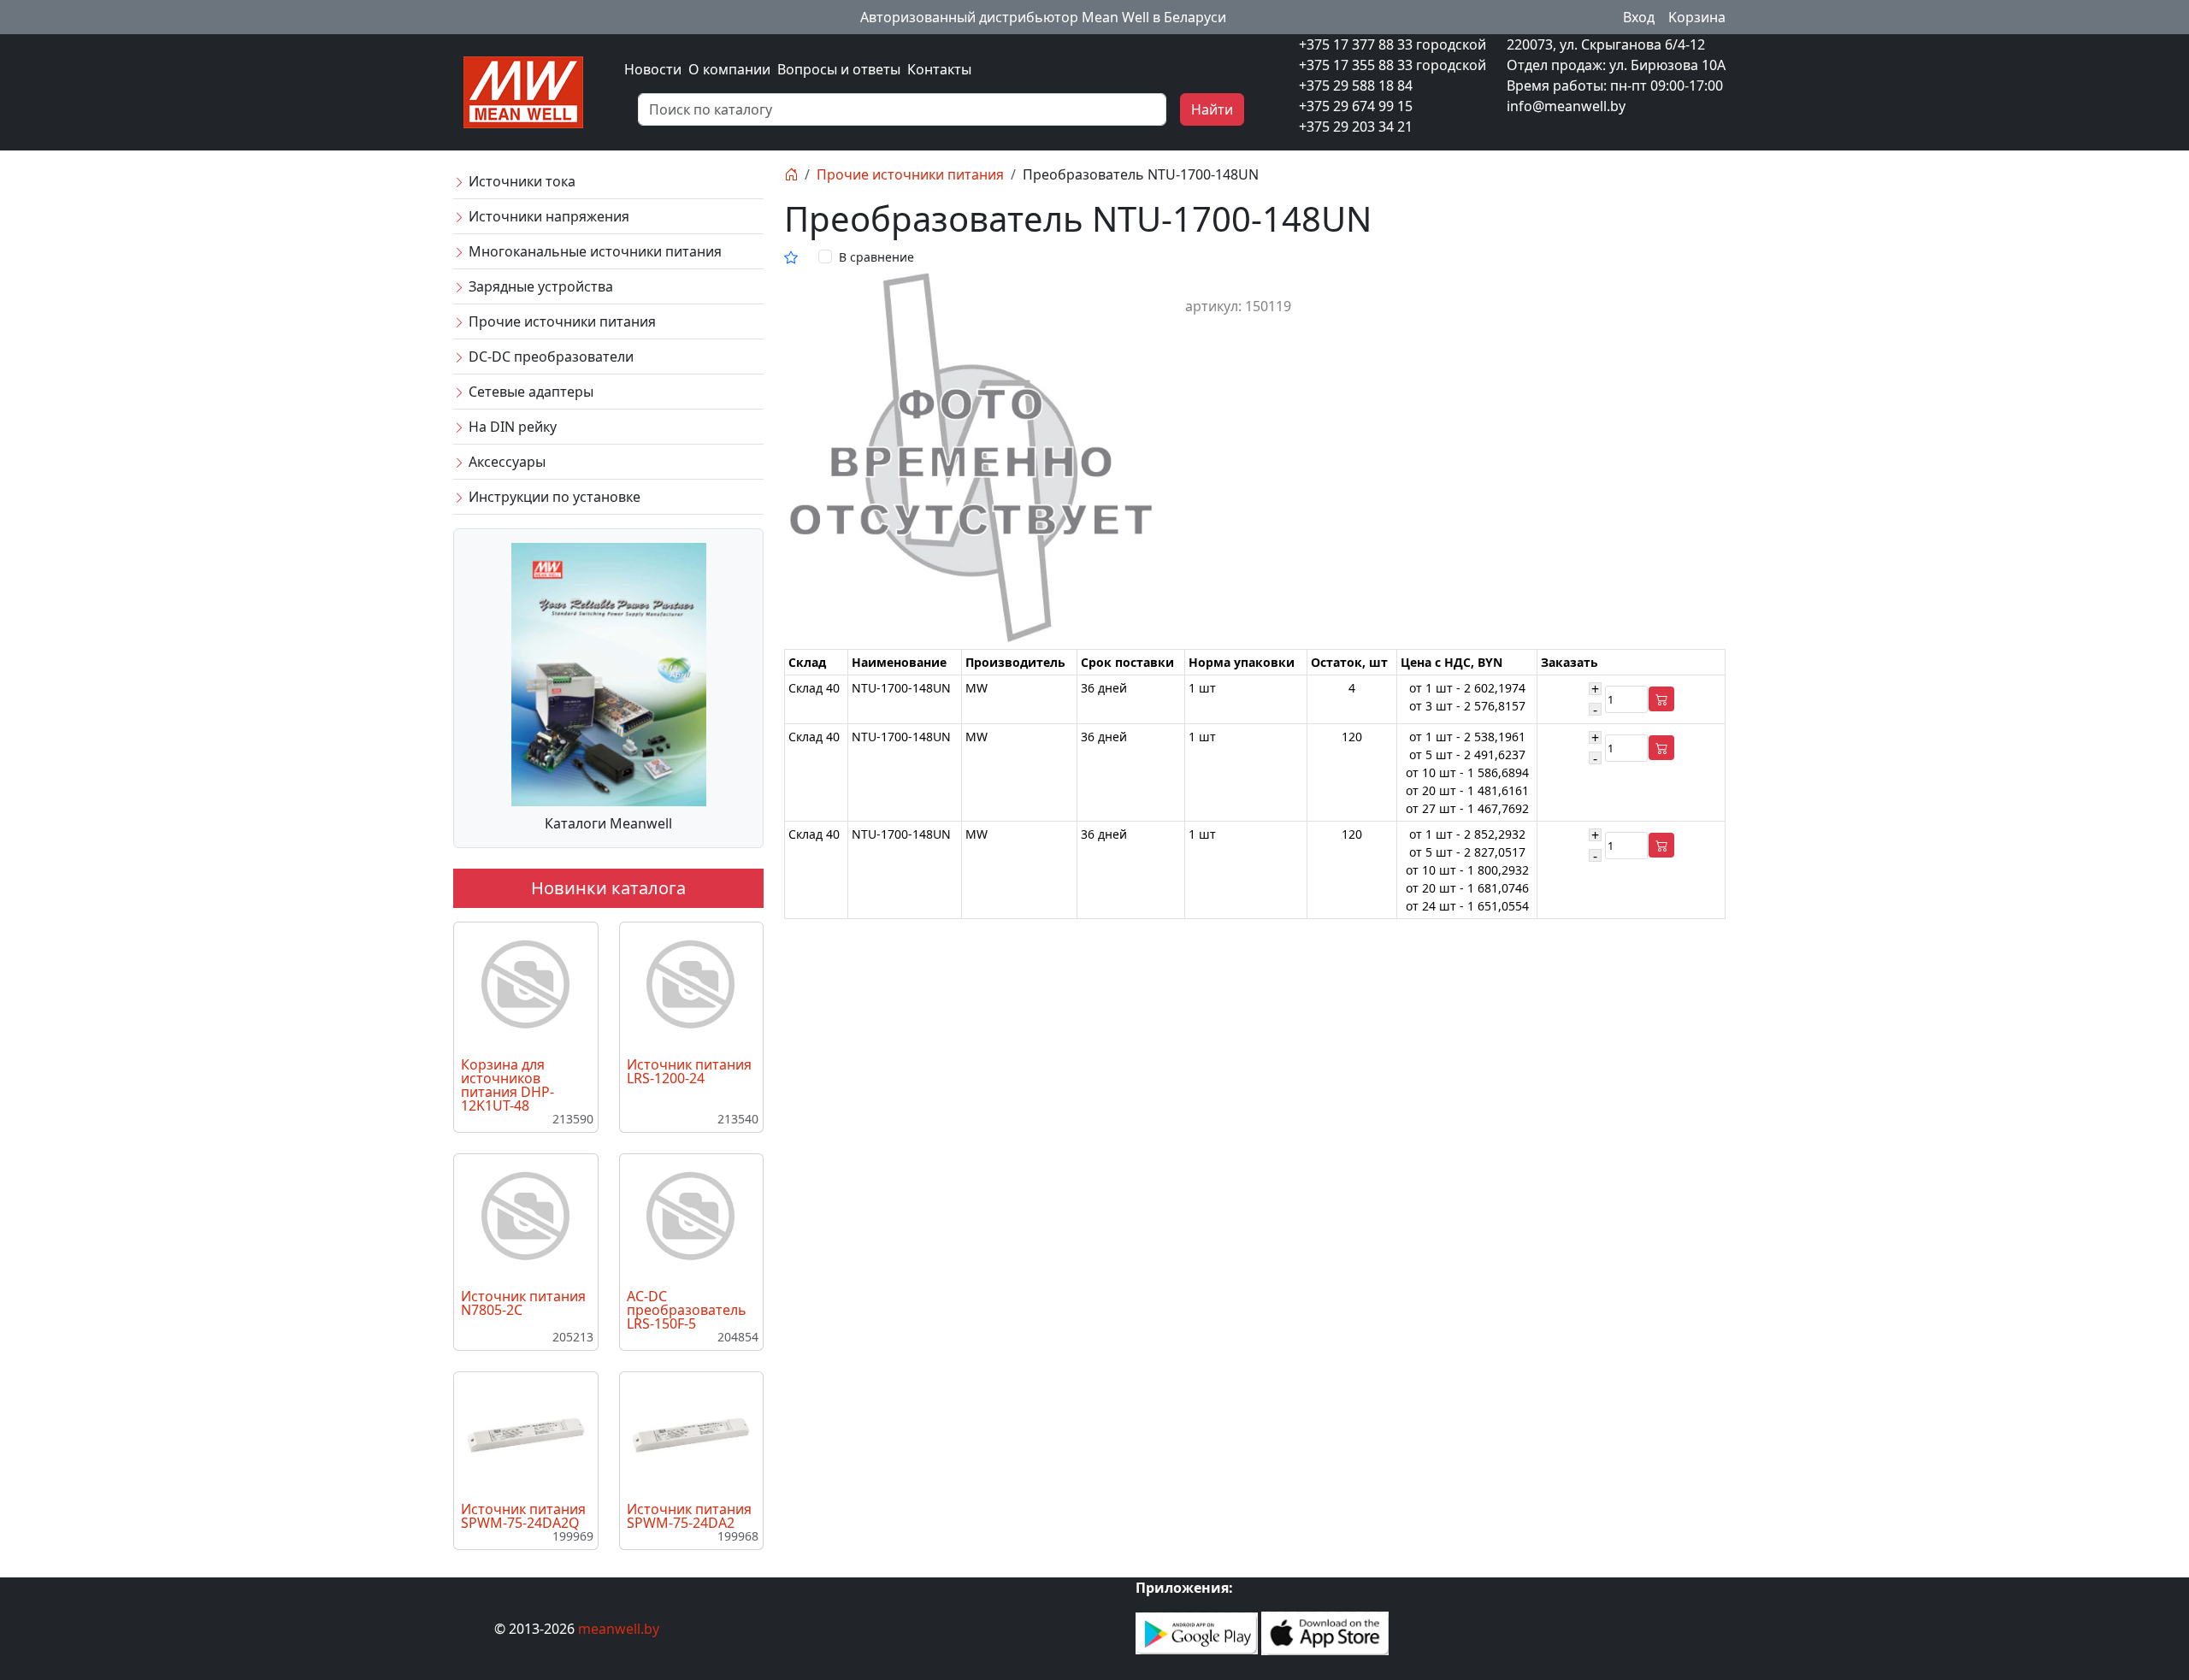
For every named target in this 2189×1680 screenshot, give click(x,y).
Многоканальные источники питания (593, 251)
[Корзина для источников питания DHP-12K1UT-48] (526, 985)
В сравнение (876, 257)
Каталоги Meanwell (608, 823)
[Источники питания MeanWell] (523, 91)
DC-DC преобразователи (549, 357)
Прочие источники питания (561, 321)
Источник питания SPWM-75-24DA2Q (523, 1516)
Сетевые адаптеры (529, 392)
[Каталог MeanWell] (609, 673)
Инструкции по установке (553, 497)
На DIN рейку (511, 427)
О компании (729, 69)
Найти (1212, 109)
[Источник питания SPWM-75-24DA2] (691, 1434)
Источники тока (520, 181)
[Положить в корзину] (1661, 699)
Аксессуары (505, 462)
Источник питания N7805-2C (523, 1303)
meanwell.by (619, 1629)
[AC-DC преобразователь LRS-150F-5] (691, 1217)
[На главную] (791, 174)
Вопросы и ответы (839, 69)
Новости (653, 69)
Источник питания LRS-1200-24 (689, 1071)
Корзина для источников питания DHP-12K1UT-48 (507, 1085)
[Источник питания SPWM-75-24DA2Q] (526, 1434)
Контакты (939, 69)
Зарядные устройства (539, 286)
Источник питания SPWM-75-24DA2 (689, 1516)
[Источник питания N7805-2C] (526, 1217)
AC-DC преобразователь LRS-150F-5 (687, 1310)
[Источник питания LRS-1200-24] (691, 985)
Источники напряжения (547, 216)
